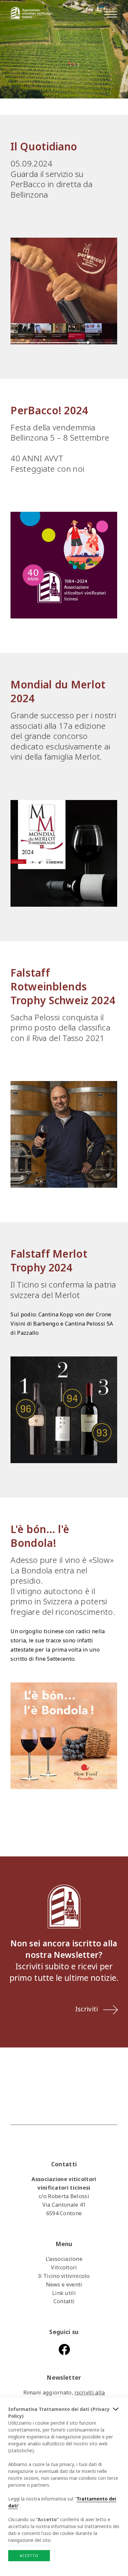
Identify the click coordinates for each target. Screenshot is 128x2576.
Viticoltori (64, 2267)
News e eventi (64, 2284)
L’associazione (64, 2259)
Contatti (64, 2301)
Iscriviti (87, 2009)
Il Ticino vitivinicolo (64, 2276)
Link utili (64, 2293)
